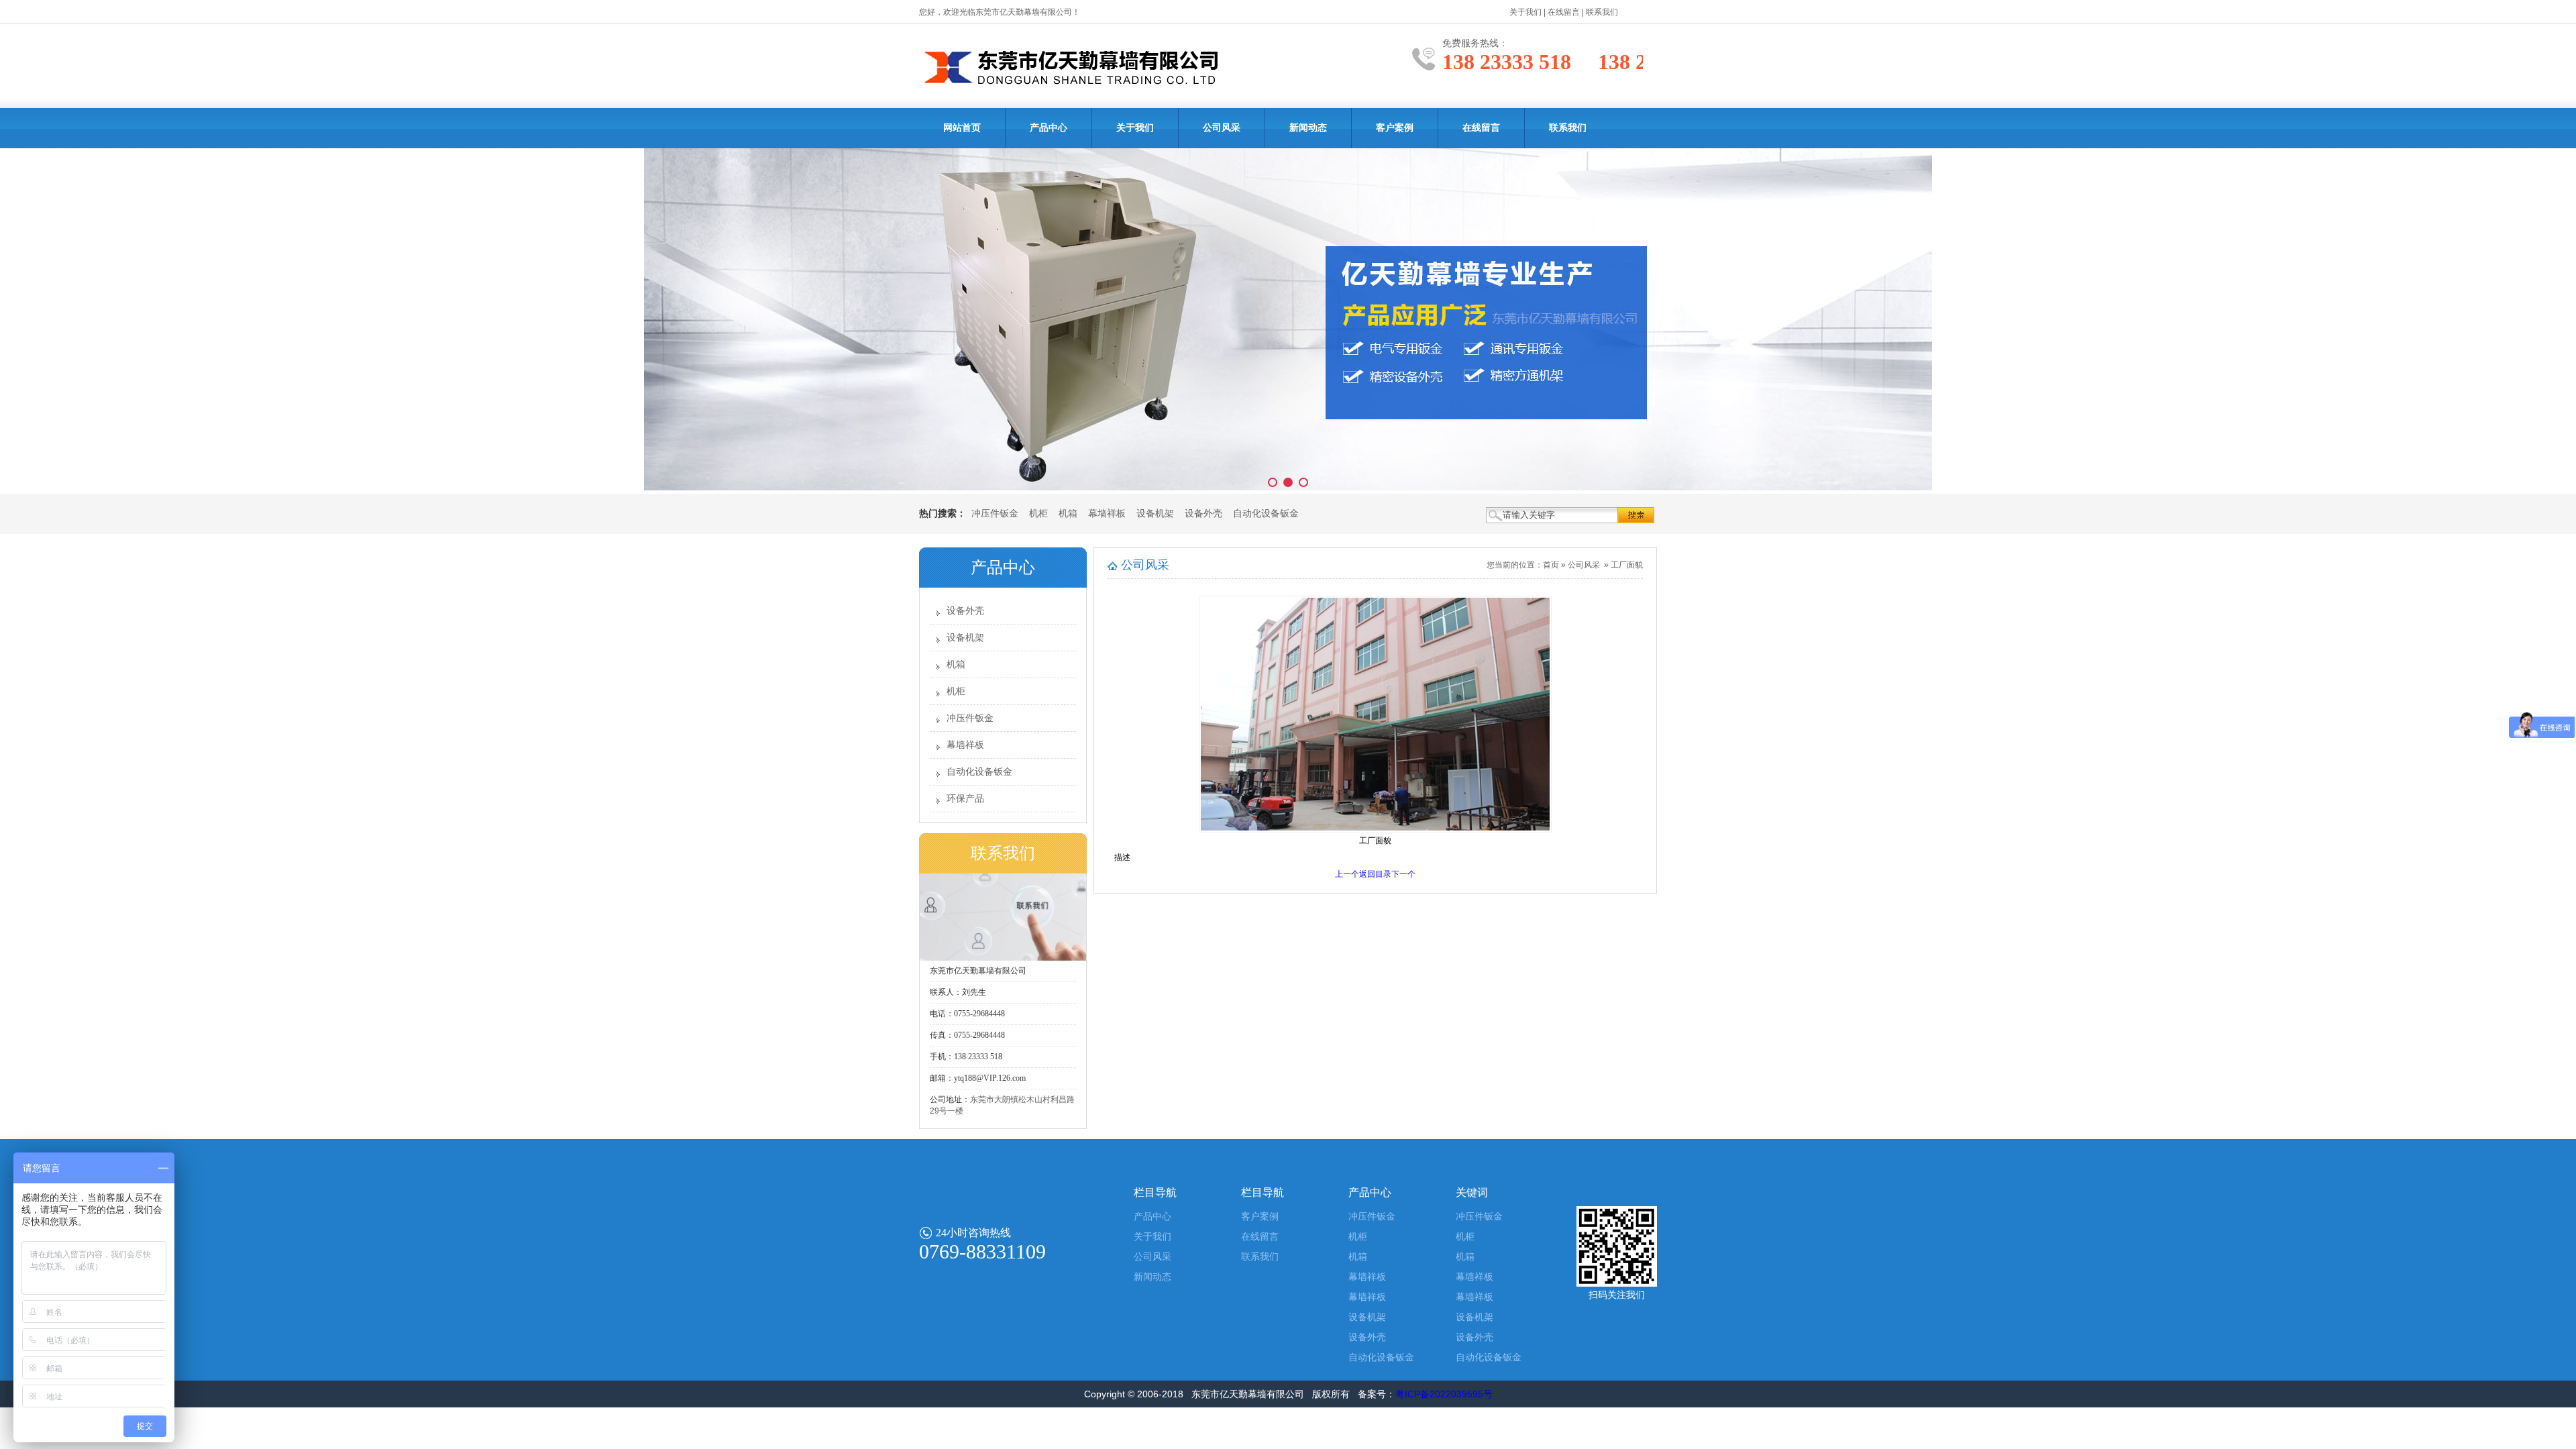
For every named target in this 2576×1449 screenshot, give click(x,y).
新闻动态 (1308, 128)
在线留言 (1564, 12)
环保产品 (965, 799)
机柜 (1038, 514)
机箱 (1068, 514)
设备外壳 (1203, 514)
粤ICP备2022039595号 (1444, 1394)
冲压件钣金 (995, 514)
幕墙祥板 (1107, 514)
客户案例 (1395, 128)
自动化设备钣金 (1266, 514)
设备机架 (1155, 514)
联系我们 (1602, 12)
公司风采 (1222, 128)
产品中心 (1049, 128)
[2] (1288, 321)
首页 (1551, 565)
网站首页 (962, 128)
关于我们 (1525, 12)
